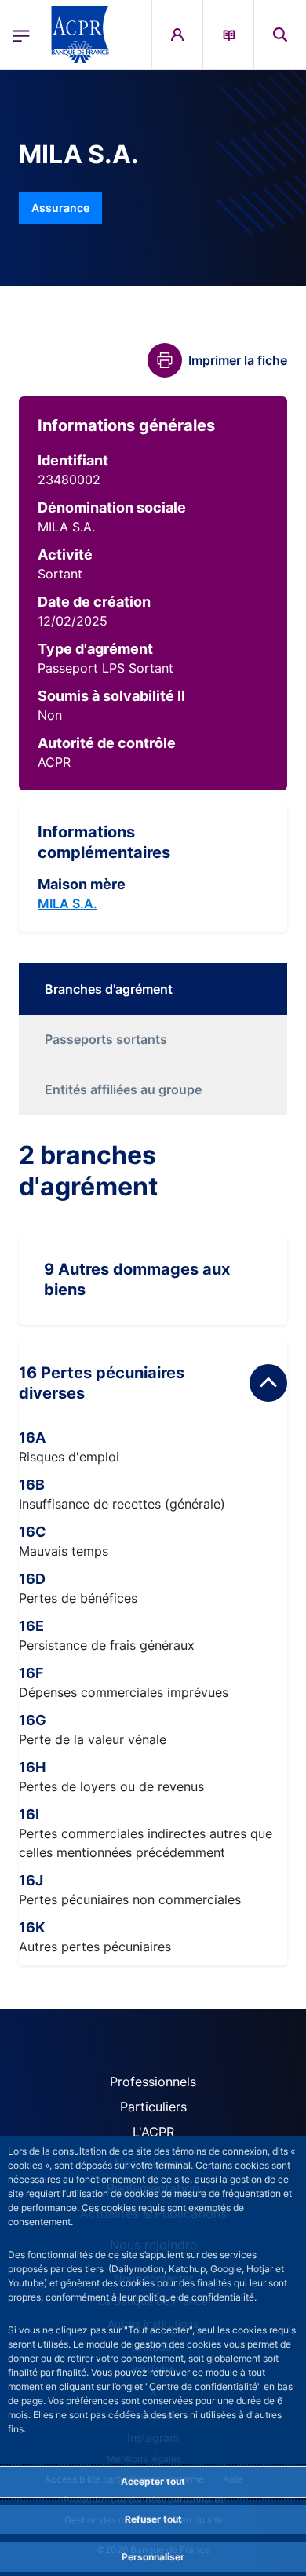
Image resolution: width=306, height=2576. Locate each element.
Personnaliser (153, 2557)
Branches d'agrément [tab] (109, 989)
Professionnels (153, 2082)
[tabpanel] (153, 1553)
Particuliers (153, 2107)
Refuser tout (153, 2519)
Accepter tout (153, 2481)
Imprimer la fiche (238, 360)
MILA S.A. (67, 903)
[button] (280, 35)
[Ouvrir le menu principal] (21, 35)
